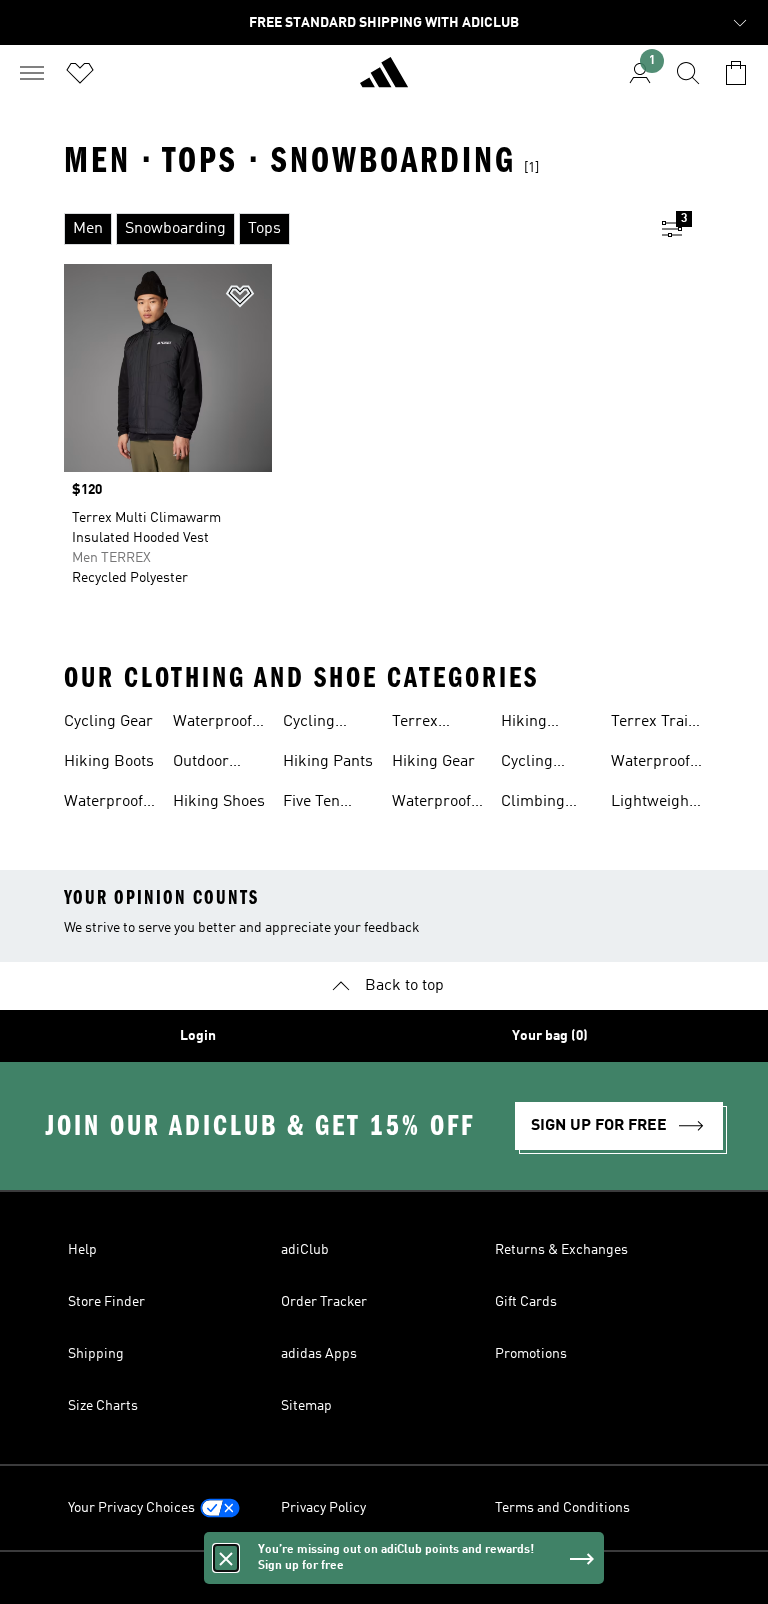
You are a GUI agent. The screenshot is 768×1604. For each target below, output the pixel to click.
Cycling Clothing (530, 764)
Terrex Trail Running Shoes (652, 724)
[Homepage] (384, 81)
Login (198, 1036)
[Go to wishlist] (80, 73)
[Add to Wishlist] (240, 299)
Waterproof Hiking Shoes (219, 724)
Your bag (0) (550, 1036)
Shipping (96, 1354)
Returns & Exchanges (561, 1250)
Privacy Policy (323, 1508)
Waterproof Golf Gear (650, 764)
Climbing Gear (533, 804)
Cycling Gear (108, 722)
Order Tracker (324, 1302)
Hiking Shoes (219, 802)
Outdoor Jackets (201, 764)
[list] (352, 229)
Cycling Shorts (309, 724)
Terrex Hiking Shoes (438, 724)
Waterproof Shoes (103, 804)
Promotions (531, 1354)
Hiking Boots (109, 762)
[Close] (226, 1558)
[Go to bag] (736, 73)
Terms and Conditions (562, 1508)
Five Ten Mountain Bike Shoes (321, 804)
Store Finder (106, 1302)
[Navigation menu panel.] (32, 73)
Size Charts (103, 1406)
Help (82, 1250)
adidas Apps (319, 1354)
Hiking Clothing (530, 724)
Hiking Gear (433, 762)
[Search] (688, 73)
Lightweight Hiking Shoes (657, 804)
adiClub (305, 1250)
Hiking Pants (328, 762)
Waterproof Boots (431, 804)
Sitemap (306, 1406)
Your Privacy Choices (131, 1508)
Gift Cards (526, 1302)
